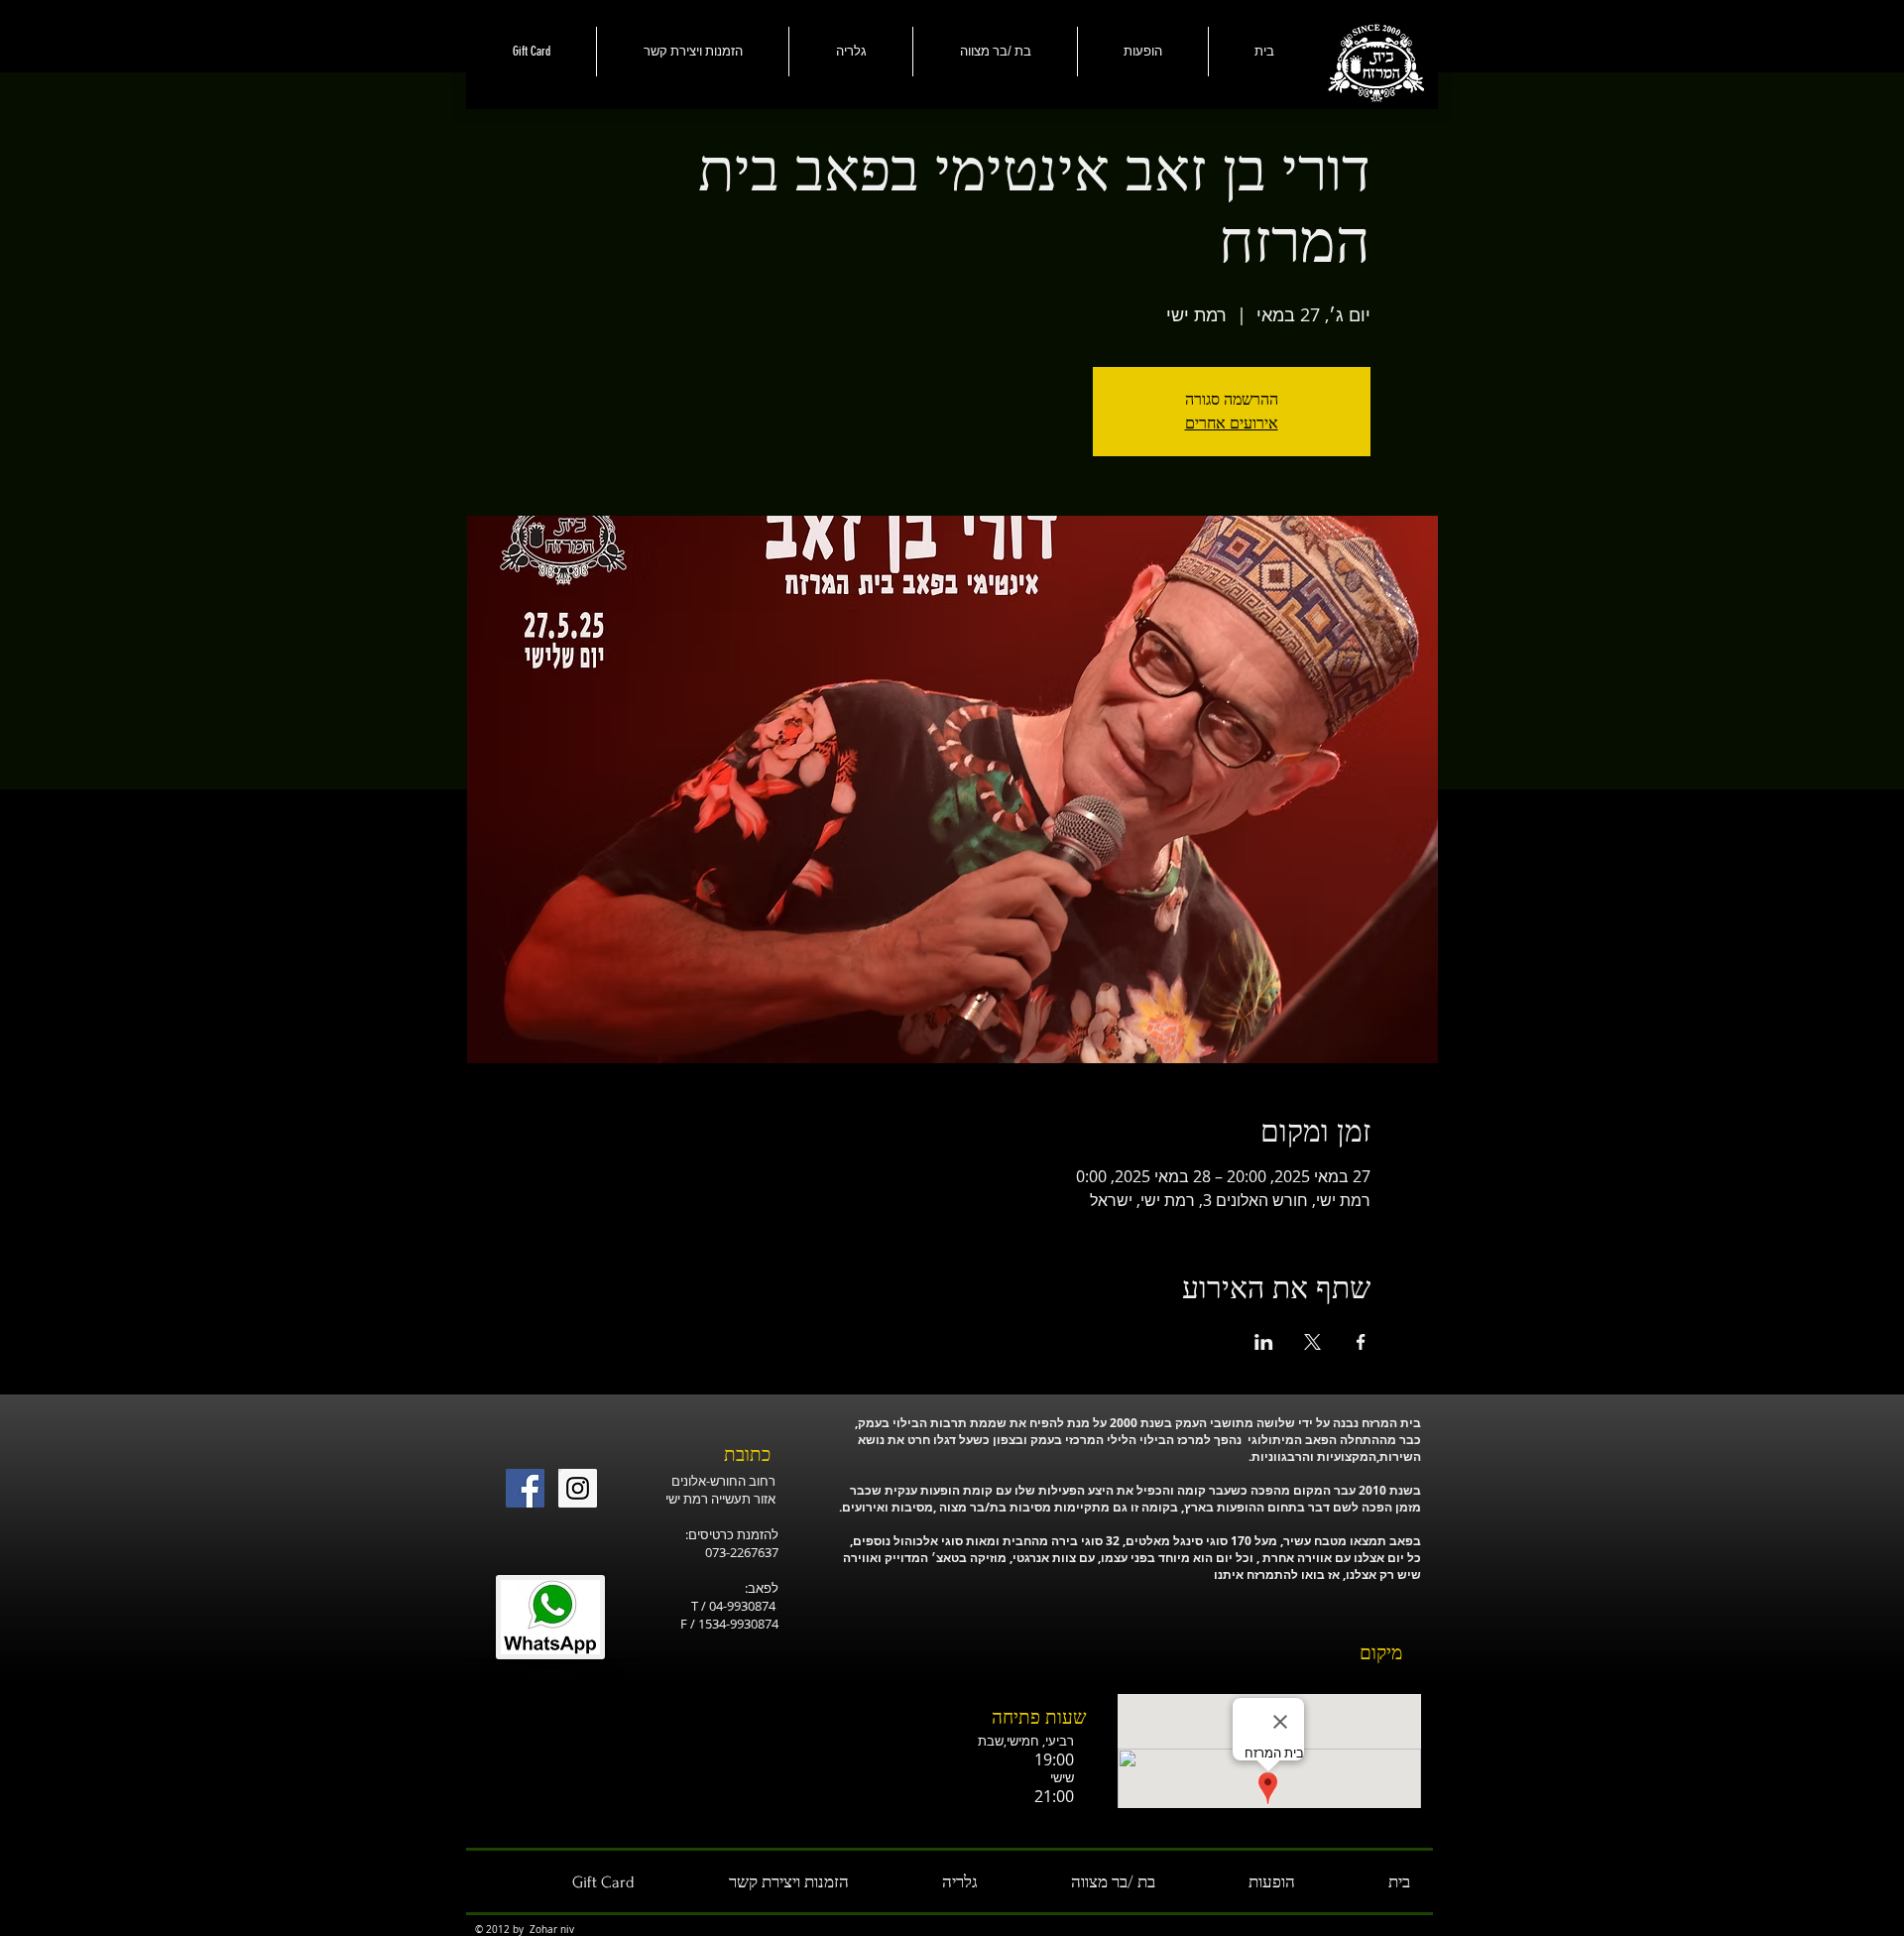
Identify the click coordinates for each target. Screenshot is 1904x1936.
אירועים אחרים (1232, 423)
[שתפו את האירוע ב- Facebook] (1361, 1342)
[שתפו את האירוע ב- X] (1312, 1342)
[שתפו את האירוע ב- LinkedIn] (1264, 1342)
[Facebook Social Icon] (525, 1488)
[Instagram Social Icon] (578, 1488)
